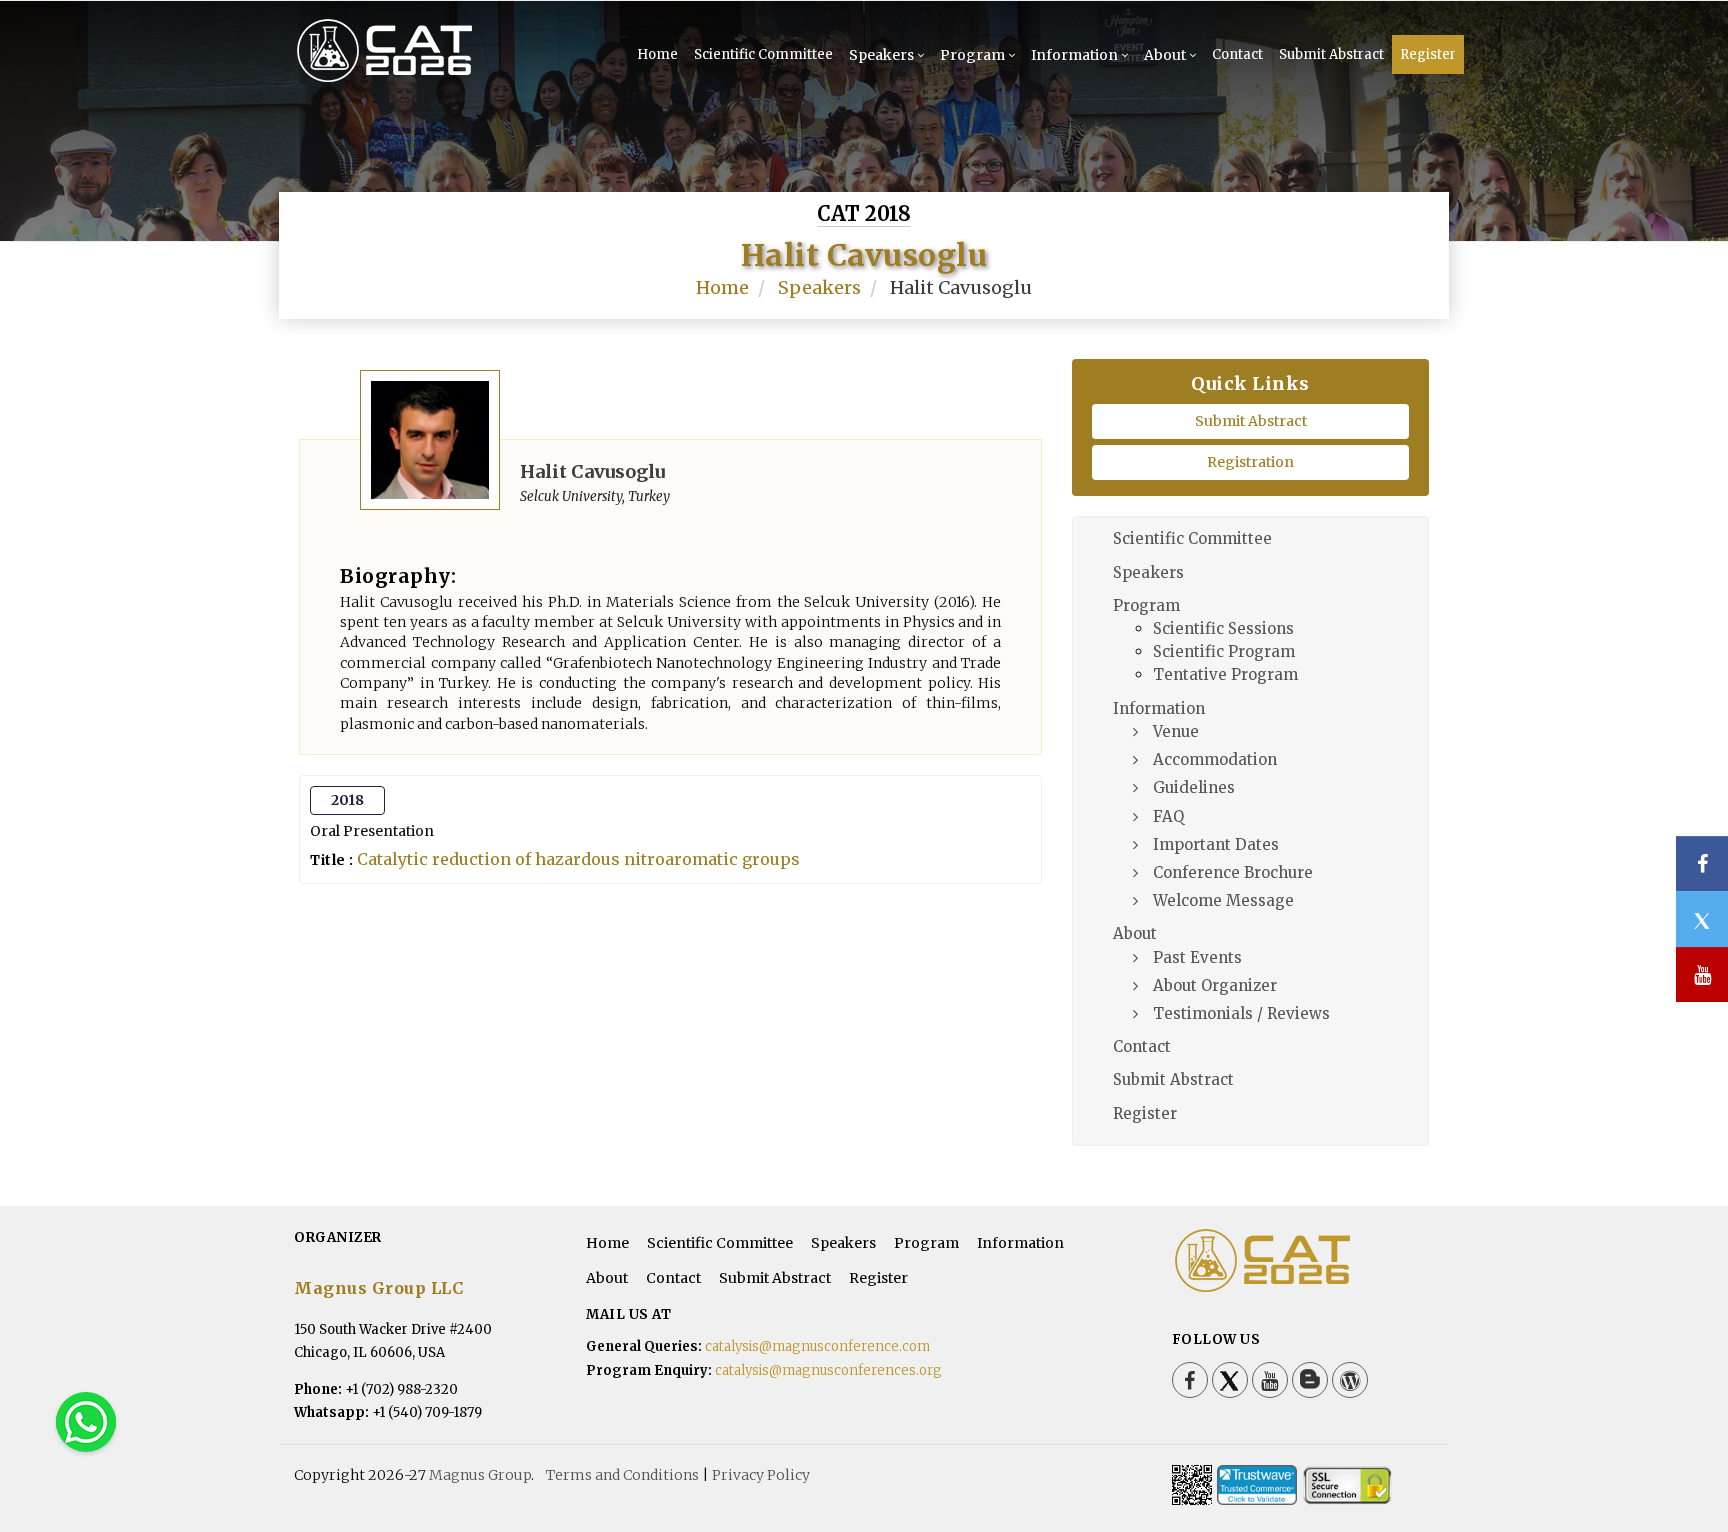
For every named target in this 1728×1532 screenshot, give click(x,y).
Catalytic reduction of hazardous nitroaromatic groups (578, 859)
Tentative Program (1225, 674)
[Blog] (1310, 1380)
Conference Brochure (1233, 872)
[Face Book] (1190, 1380)
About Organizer (1215, 985)
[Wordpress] (1350, 1380)
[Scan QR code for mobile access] (1192, 1485)
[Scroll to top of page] (1682, 1462)
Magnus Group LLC (378, 1288)
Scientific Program (1224, 651)
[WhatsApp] (86, 1421)
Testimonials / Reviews (1241, 1013)
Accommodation (1215, 759)
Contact (1237, 54)
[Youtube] (1270, 1380)
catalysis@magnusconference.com (817, 1346)
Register (1428, 54)
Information (1074, 55)
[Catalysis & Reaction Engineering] (417, 80)
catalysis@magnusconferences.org (828, 1370)
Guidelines (1194, 787)
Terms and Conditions (622, 1475)
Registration (1250, 462)
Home (657, 54)
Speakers (881, 55)
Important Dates (1216, 844)
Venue (1176, 731)
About (1165, 55)
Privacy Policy (761, 1475)
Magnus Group (480, 1475)
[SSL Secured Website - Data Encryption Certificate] (1347, 1485)
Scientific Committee (763, 54)
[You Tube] (1702, 974)
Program (972, 55)
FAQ (1168, 816)
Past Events (1197, 957)
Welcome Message (1223, 900)
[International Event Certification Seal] (1257, 1485)
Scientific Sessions (1223, 628)
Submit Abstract (1331, 54)
